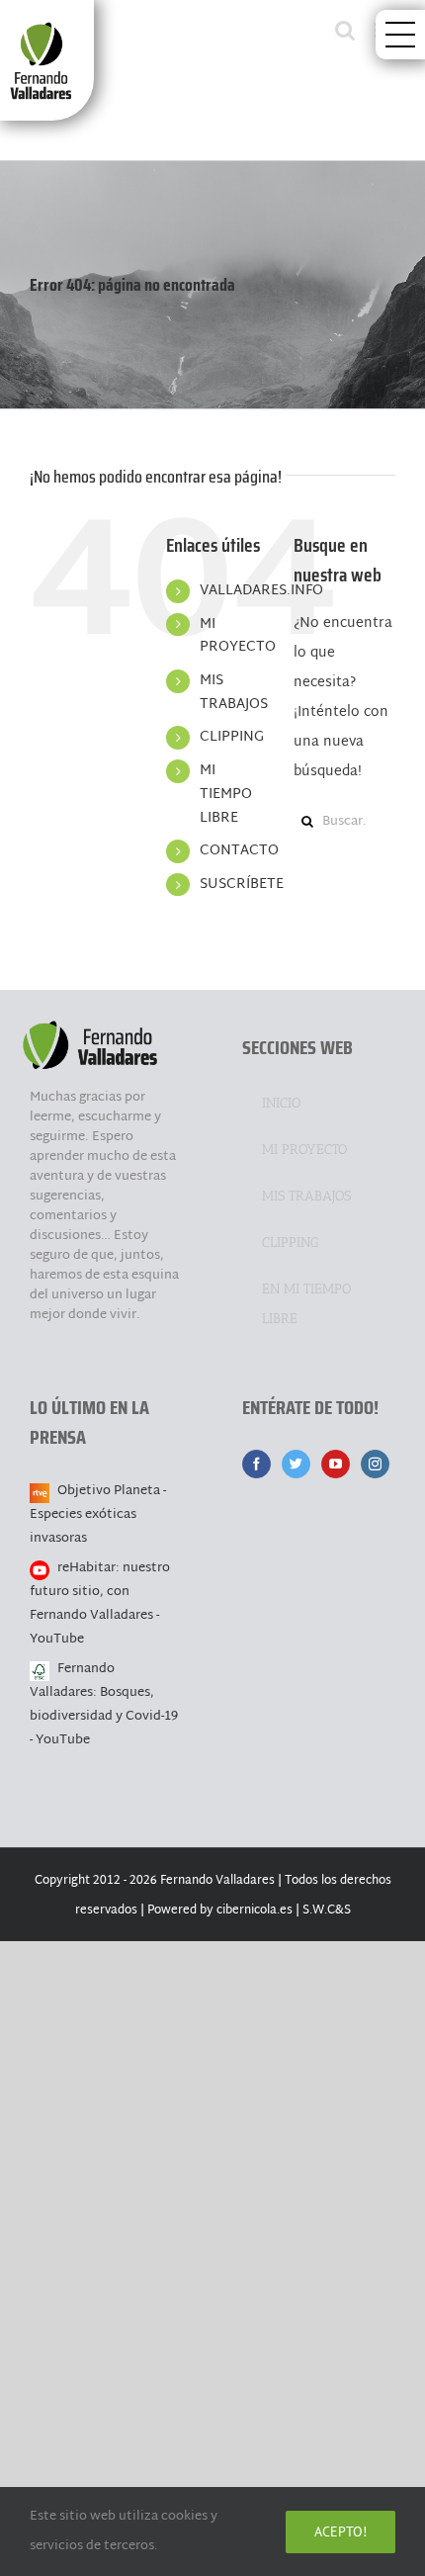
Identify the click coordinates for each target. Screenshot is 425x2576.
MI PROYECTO (238, 636)
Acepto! (340, 2532)
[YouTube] (336, 1464)
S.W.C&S (327, 1910)
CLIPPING (232, 737)
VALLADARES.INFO (261, 591)
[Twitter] (296, 1464)
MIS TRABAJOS (234, 693)
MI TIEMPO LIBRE (226, 795)
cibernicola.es (255, 1910)
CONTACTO (239, 851)
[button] (400, 35)
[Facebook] (256, 1464)
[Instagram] (375, 1464)
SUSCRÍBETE (242, 885)
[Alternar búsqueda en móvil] (345, 30)
